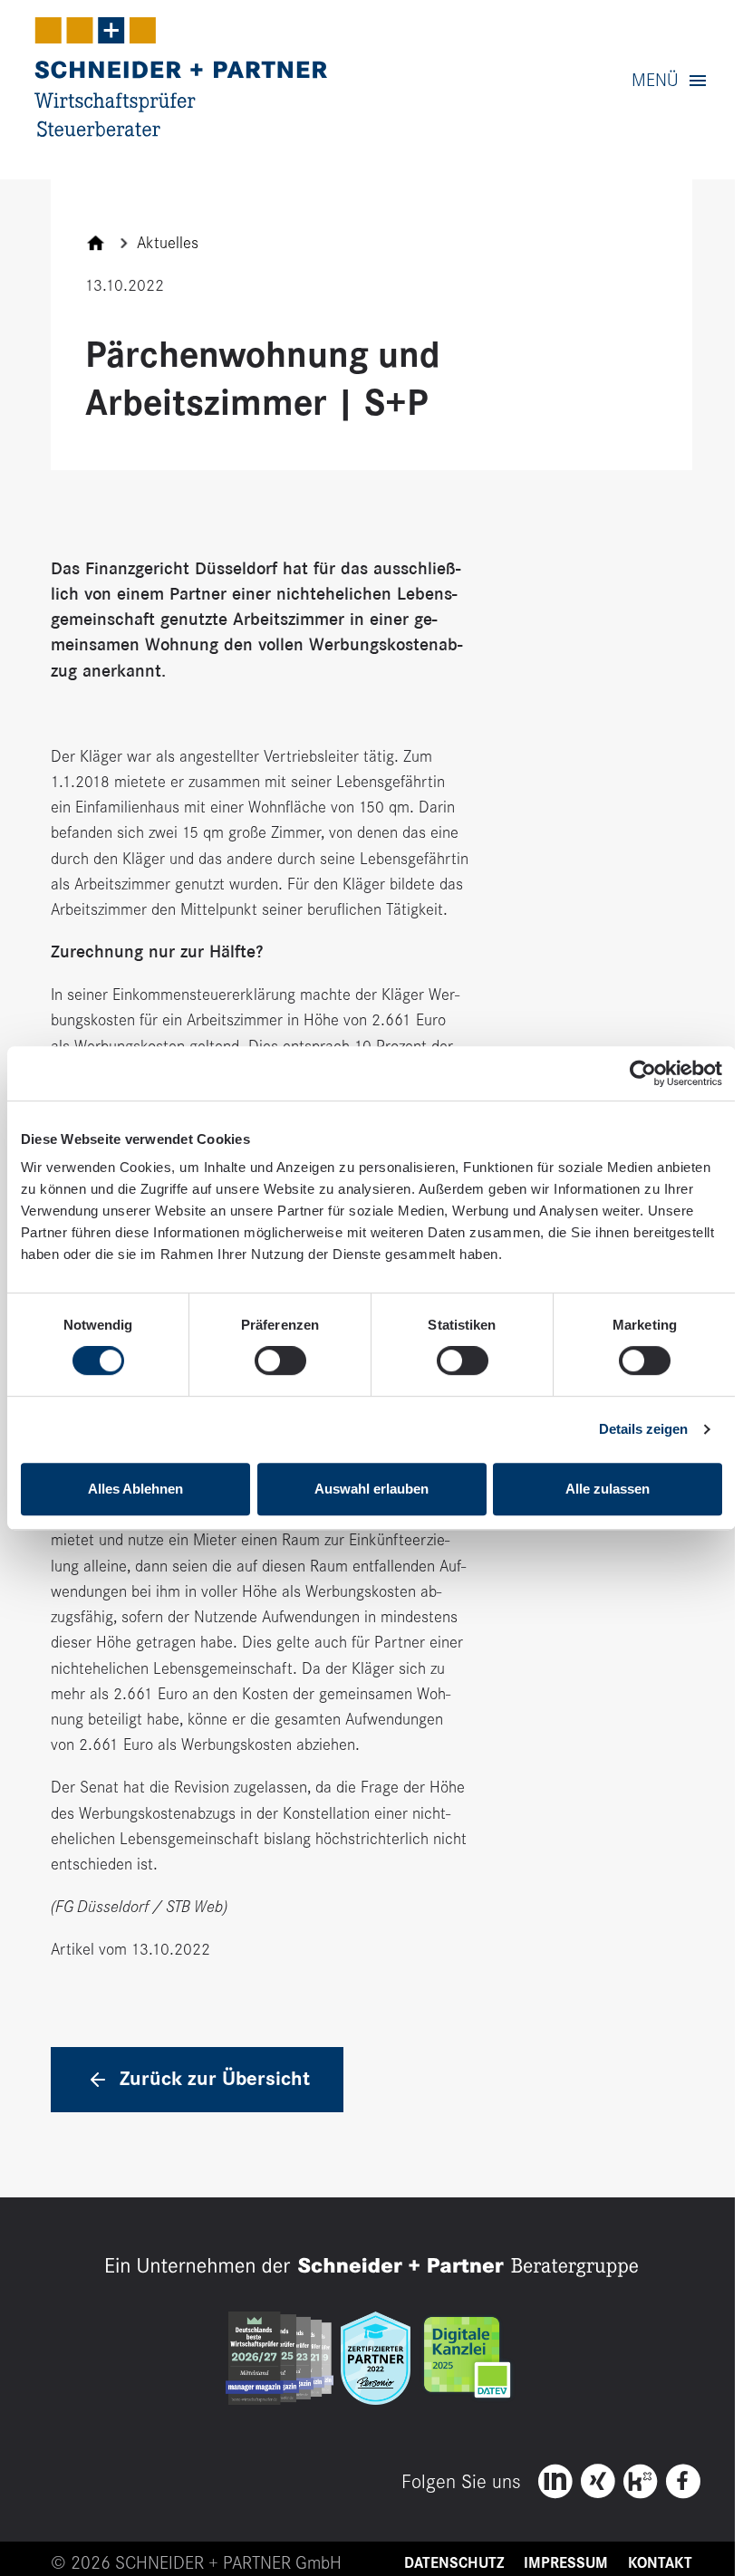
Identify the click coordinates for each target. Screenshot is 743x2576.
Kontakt (660, 2563)
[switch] (280, 1360)
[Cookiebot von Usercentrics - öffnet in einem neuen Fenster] (643, 1073)
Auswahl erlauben (371, 1489)
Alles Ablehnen (135, 1489)
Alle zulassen (608, 1489)
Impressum (566, 2563)
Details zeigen (643, 1429)
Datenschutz (454, 2563)
